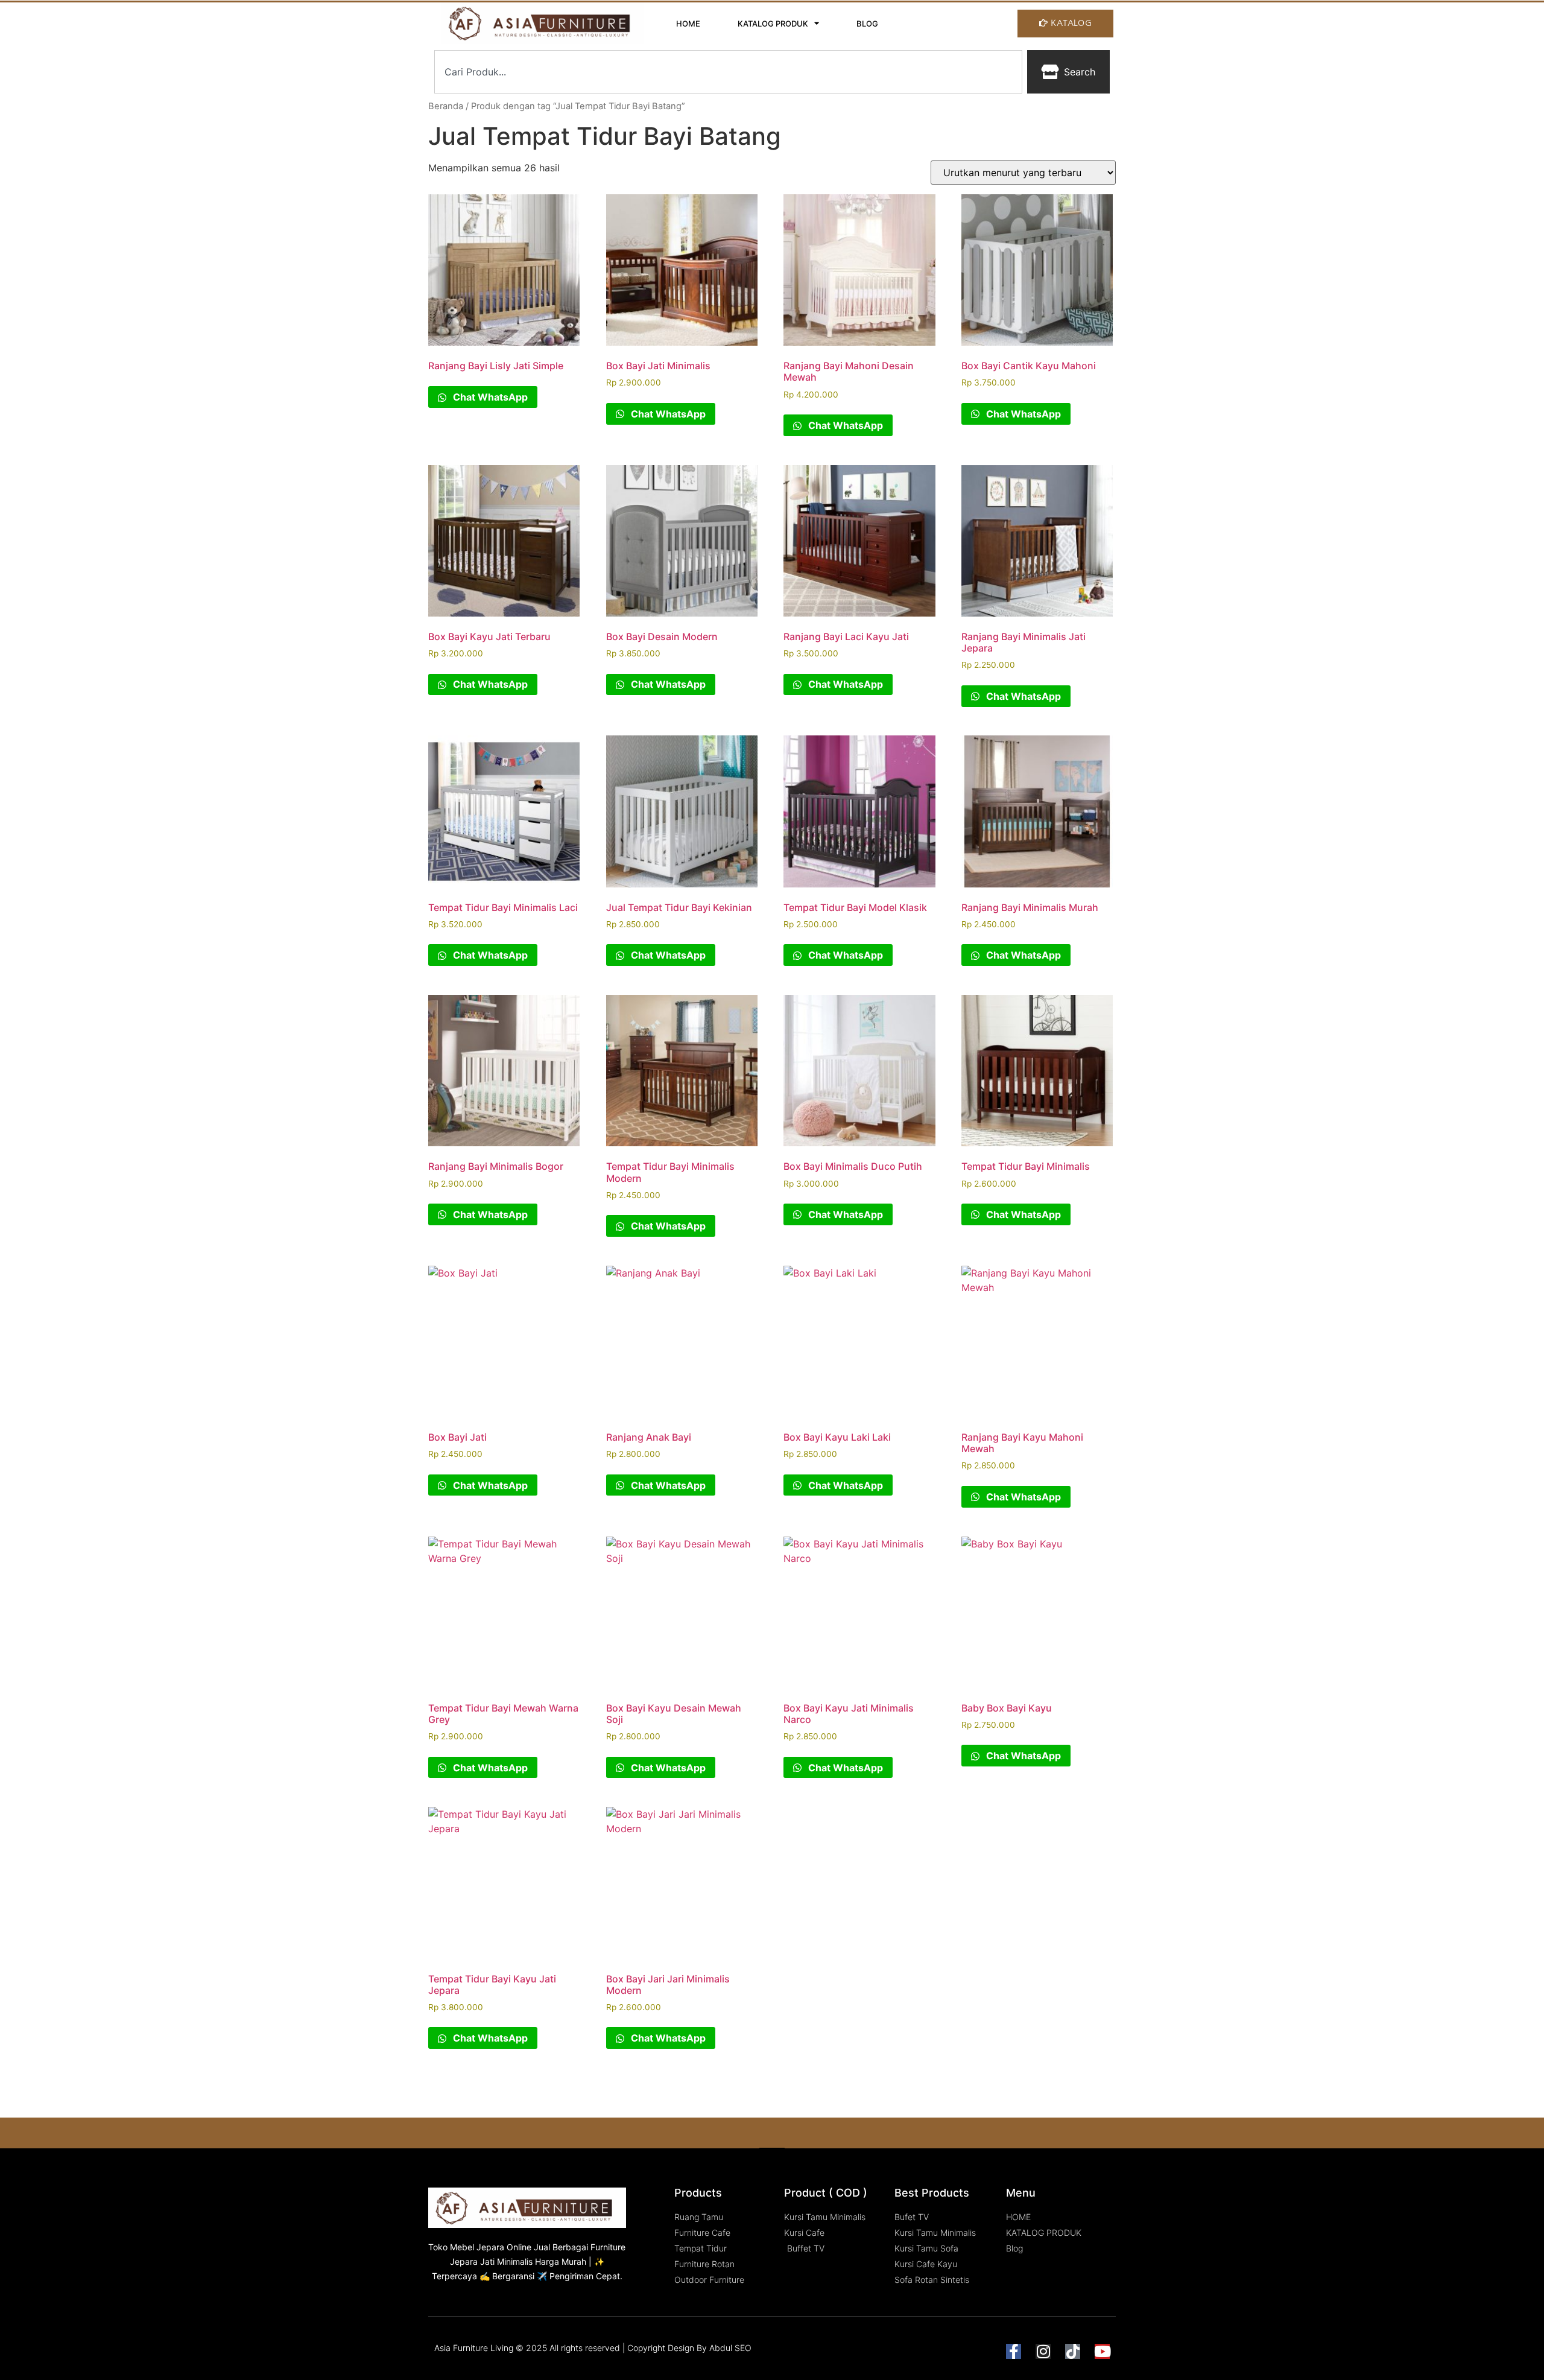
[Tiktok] (1073, 2351)
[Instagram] (1043, 2351)
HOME (688, 24)
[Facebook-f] (1014, 2351)
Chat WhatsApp (489, 397)
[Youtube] (1102, 2351)
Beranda (446, 106)
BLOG (867, 24)
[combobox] (728, 72)
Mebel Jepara (477, 2247)
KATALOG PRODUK (773, 24)
